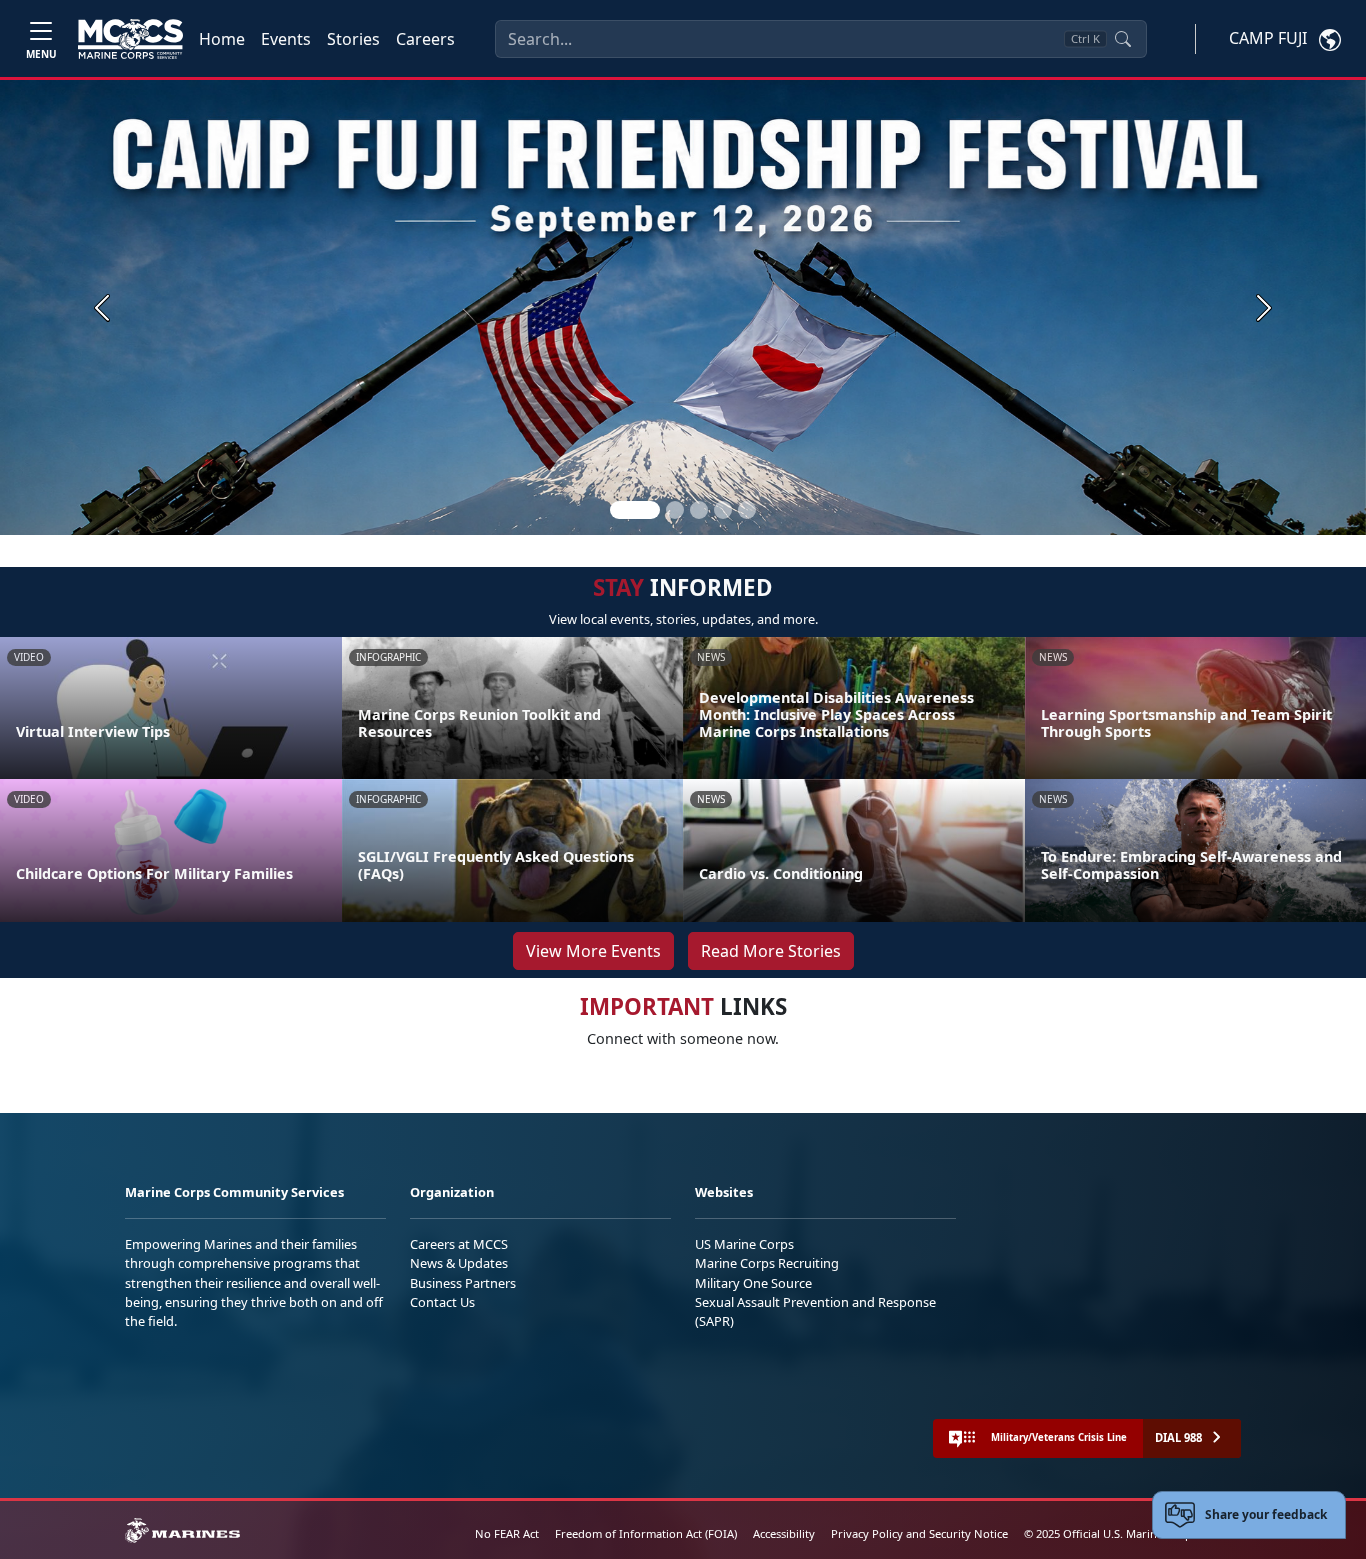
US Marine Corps (744, 1244)
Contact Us (442, 1302)
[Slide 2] (675, 510)
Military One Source (753, 1283)
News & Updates (459, 1263)
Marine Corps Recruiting (767, 1263)
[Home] (130, 39)
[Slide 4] (723, 510)
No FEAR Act (507, 1533)
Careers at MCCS (459, 1244)
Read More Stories (771, 951)
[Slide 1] (635, 510)
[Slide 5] (747, 510)
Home (222, 39)
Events (286, 39)
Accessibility (784, 1533)
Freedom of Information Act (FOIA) (646, 1533)
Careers (425, 39)
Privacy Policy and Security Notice (919, 1533)
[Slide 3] (699, 510)
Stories (353, 39)
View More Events (593, 951)
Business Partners (463, 1283)
